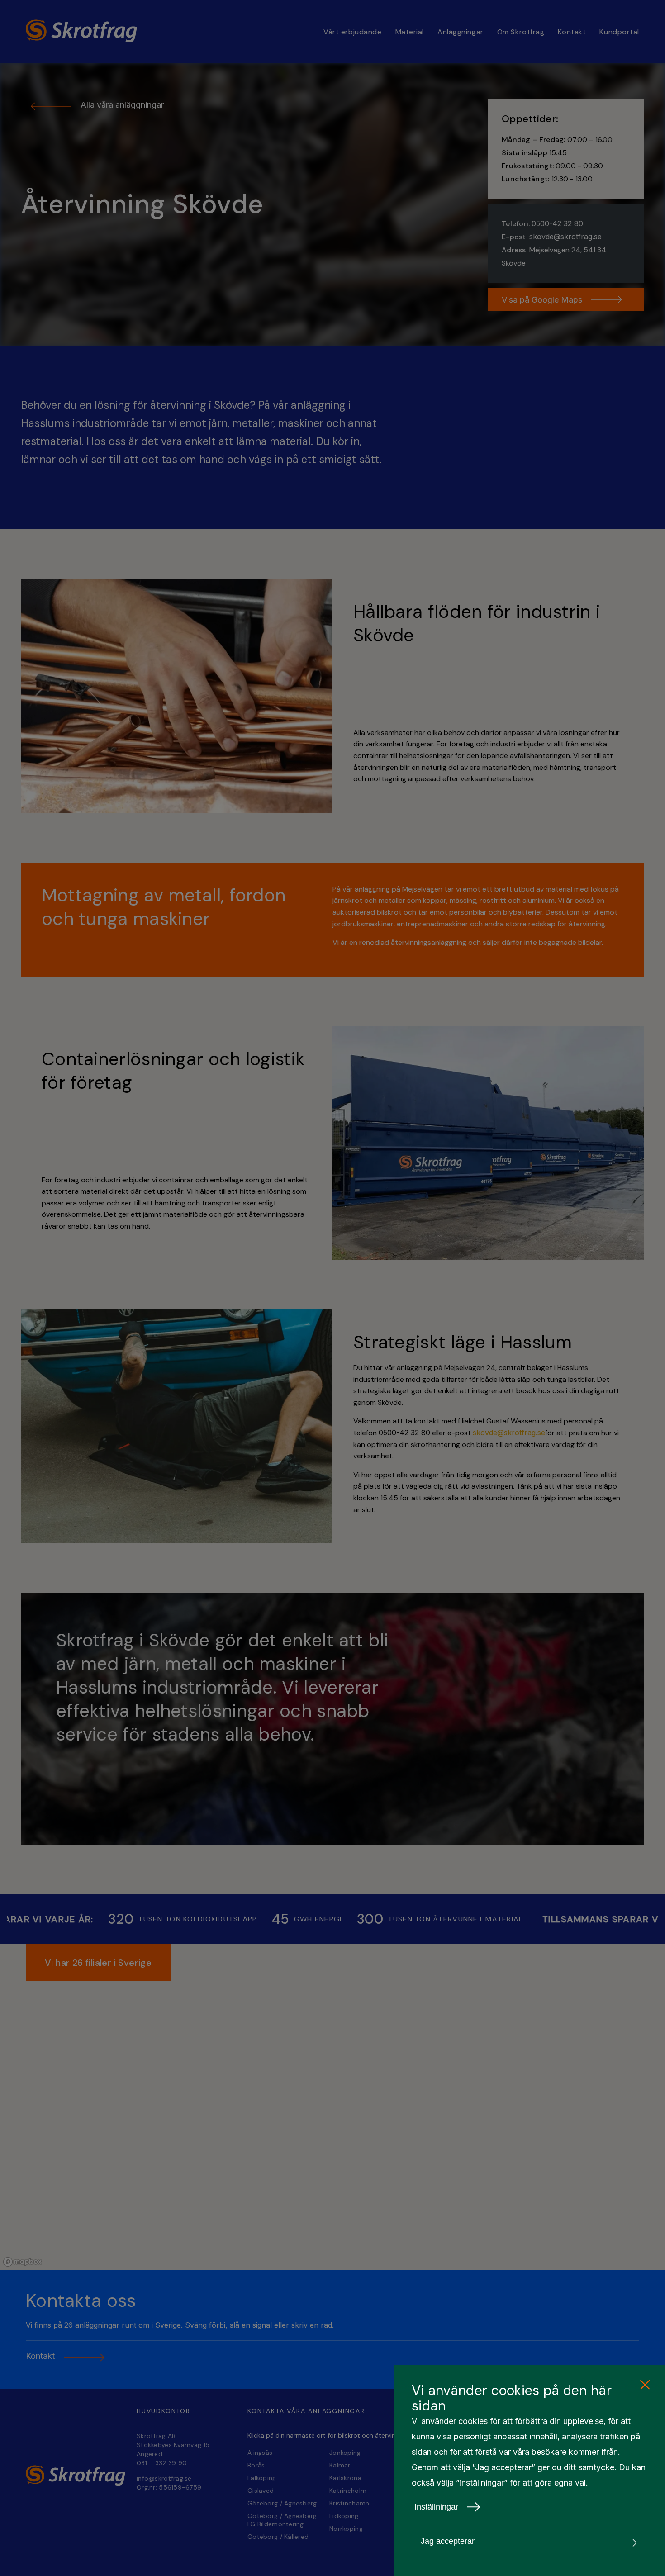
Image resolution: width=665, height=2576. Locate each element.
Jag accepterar (448, 2541)
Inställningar (436, 2507)
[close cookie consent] (645, 2385)
